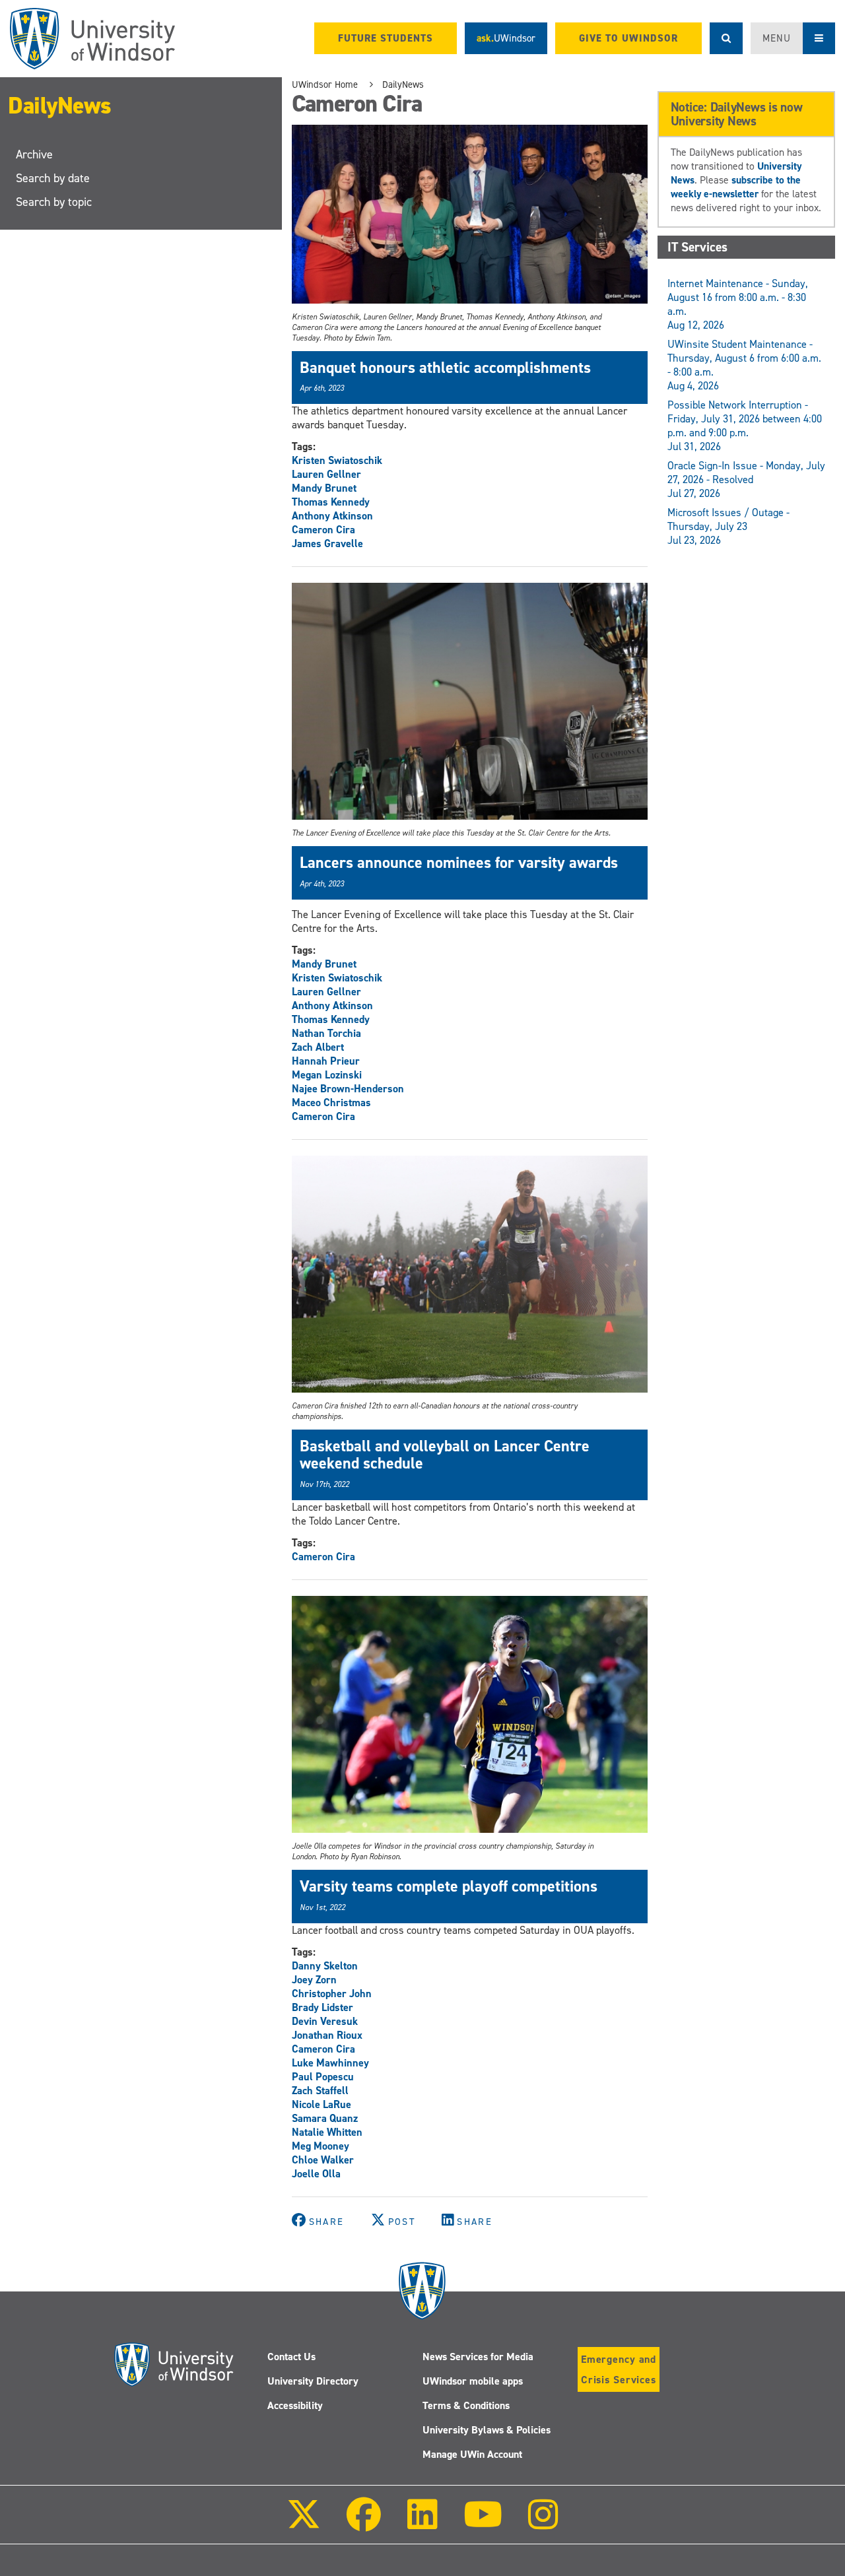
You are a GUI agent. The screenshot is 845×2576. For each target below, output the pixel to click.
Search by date (53, 178)
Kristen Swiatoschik (337, 460)
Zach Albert (318, 1047)
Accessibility (295, 2405)
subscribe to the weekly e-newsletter (736, 187)
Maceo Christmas (331, 1103)
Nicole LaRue (321, 2104)
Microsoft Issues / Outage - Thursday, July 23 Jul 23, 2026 (728, 526)
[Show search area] (726, 38)
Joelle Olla (316, 2174)
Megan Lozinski (327, 1075)
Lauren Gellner (326, 474)
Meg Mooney (321, 2146)
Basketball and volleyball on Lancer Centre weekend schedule (445, 1455)
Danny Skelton (325, 1966)
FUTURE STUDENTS (386, 38)
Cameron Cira (323, 530)
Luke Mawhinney (330, 2063)
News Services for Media (478, 2357)
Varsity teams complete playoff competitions (449, 1886)
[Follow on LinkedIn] (422, 2524)
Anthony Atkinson (332, 516)
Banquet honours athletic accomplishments (445, 368)
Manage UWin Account (472, 2454)
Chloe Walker (323, 2160)
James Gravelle (327, 544)
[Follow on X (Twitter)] (304, 2524)
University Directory (313, 2381)
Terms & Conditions (466, 2405)
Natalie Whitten (327, 2132)
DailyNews (60, 106)
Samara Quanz (325, 2118)
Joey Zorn (314, 1980)
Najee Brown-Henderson (348, 1089)
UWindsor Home (325, 84)
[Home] (92, 39)
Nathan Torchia (326, 1033)
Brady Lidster (322, 2007)
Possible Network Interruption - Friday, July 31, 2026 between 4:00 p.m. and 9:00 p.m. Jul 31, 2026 (745, 426)
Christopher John (332, 1994)
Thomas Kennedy (331, 502)
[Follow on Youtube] (483, 2524)
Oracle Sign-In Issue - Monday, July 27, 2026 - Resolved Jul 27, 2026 (746, 479)
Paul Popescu (323, 2077)
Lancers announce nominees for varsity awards (459, 863)
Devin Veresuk (325, 2021)
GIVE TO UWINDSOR (628, 38)
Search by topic (54, 202)
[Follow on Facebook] (364, 2524)
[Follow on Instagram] (543, 2524)
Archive (34, 154)
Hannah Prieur (326, 1061)
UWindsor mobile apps (473, 2381)
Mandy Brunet (324, 488)
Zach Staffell (320, 2091)
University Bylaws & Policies (487, 2430)
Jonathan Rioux (327, 2035)
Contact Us (291, 2357)
